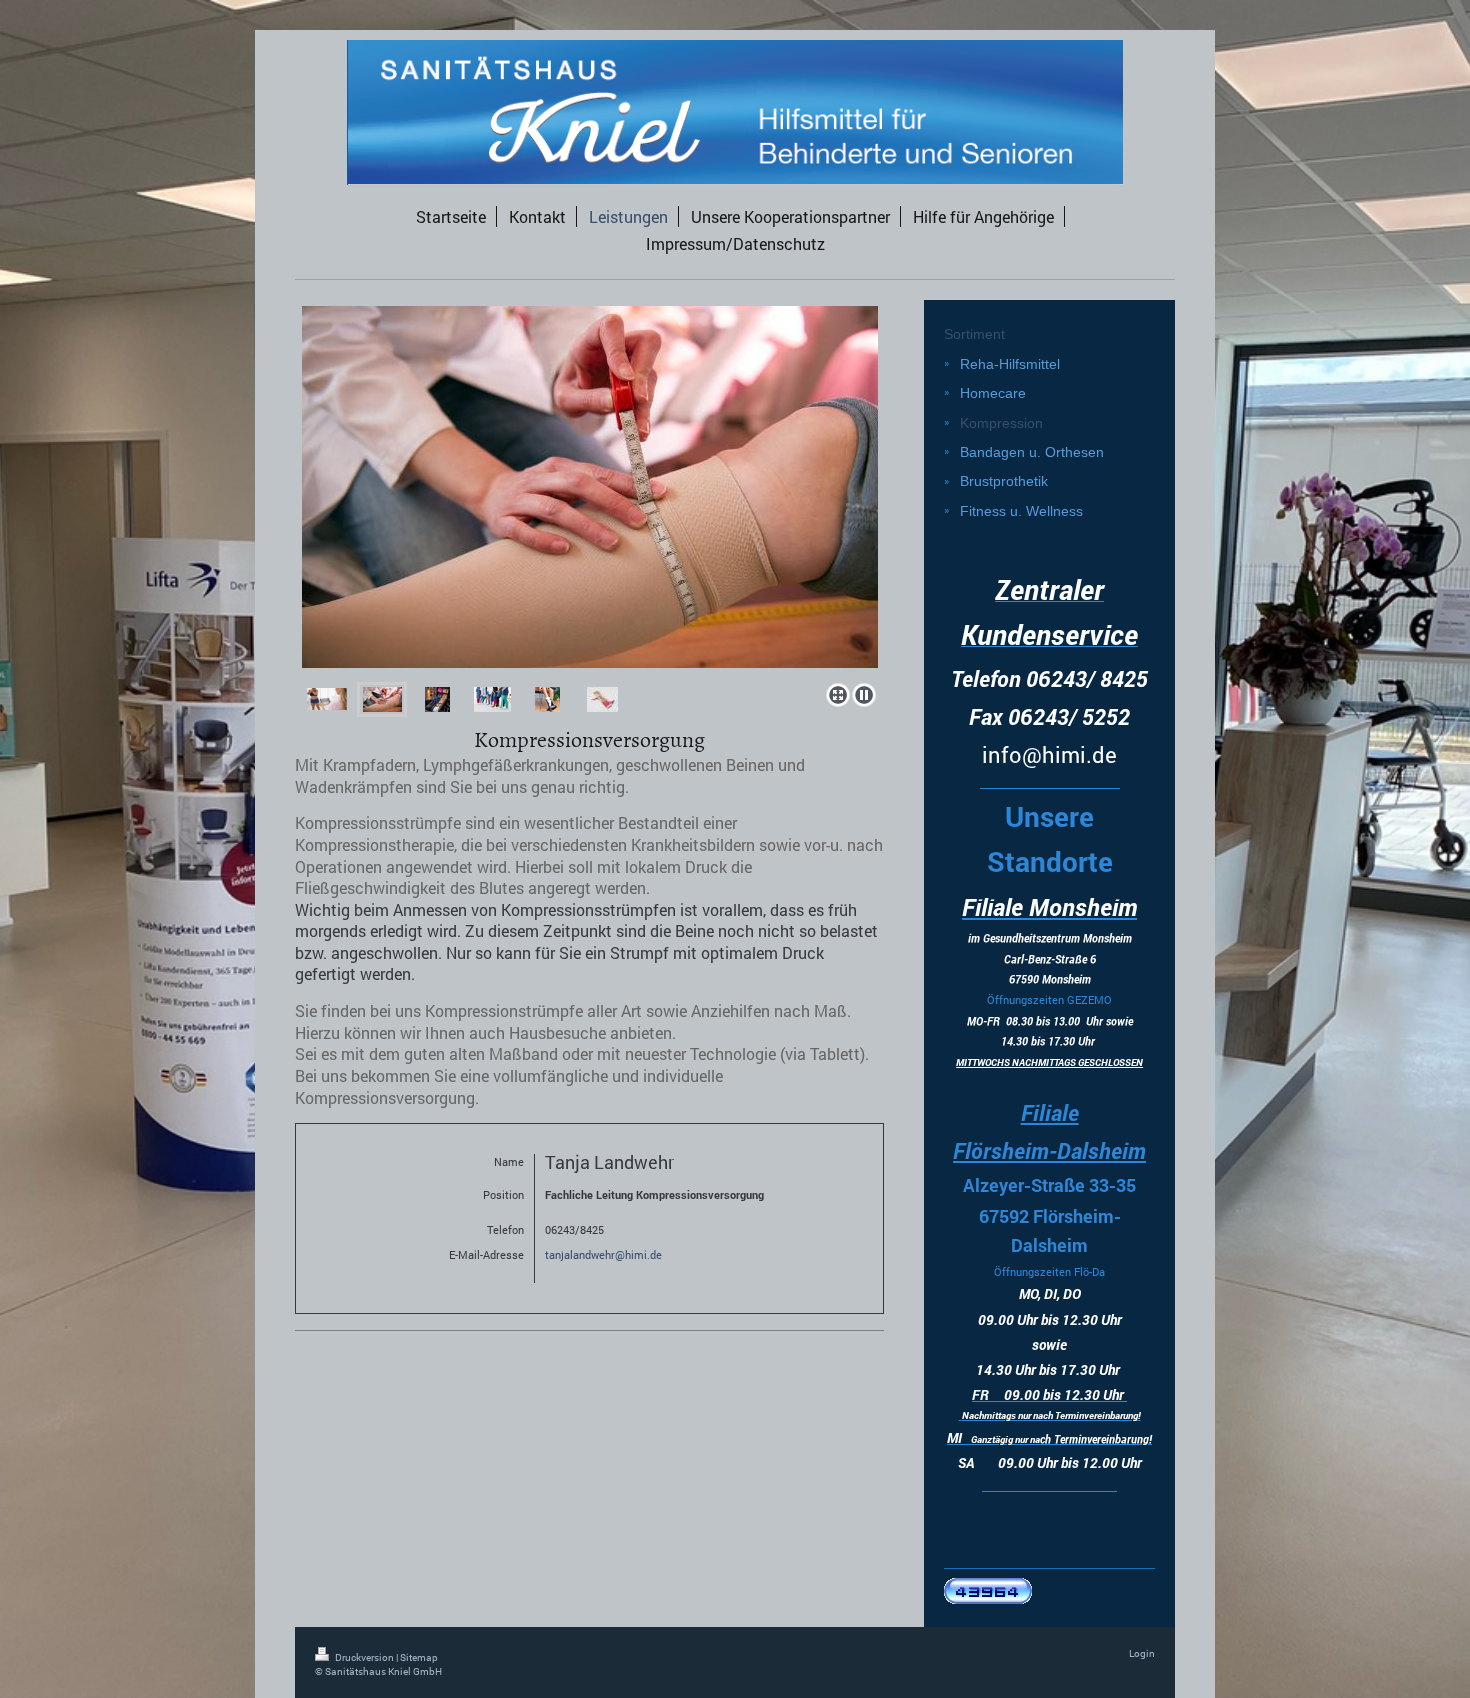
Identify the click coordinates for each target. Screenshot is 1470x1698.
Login (1142, 1653)
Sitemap (419, 1657)
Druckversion (364, 1657)
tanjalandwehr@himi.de (603, 1254)
